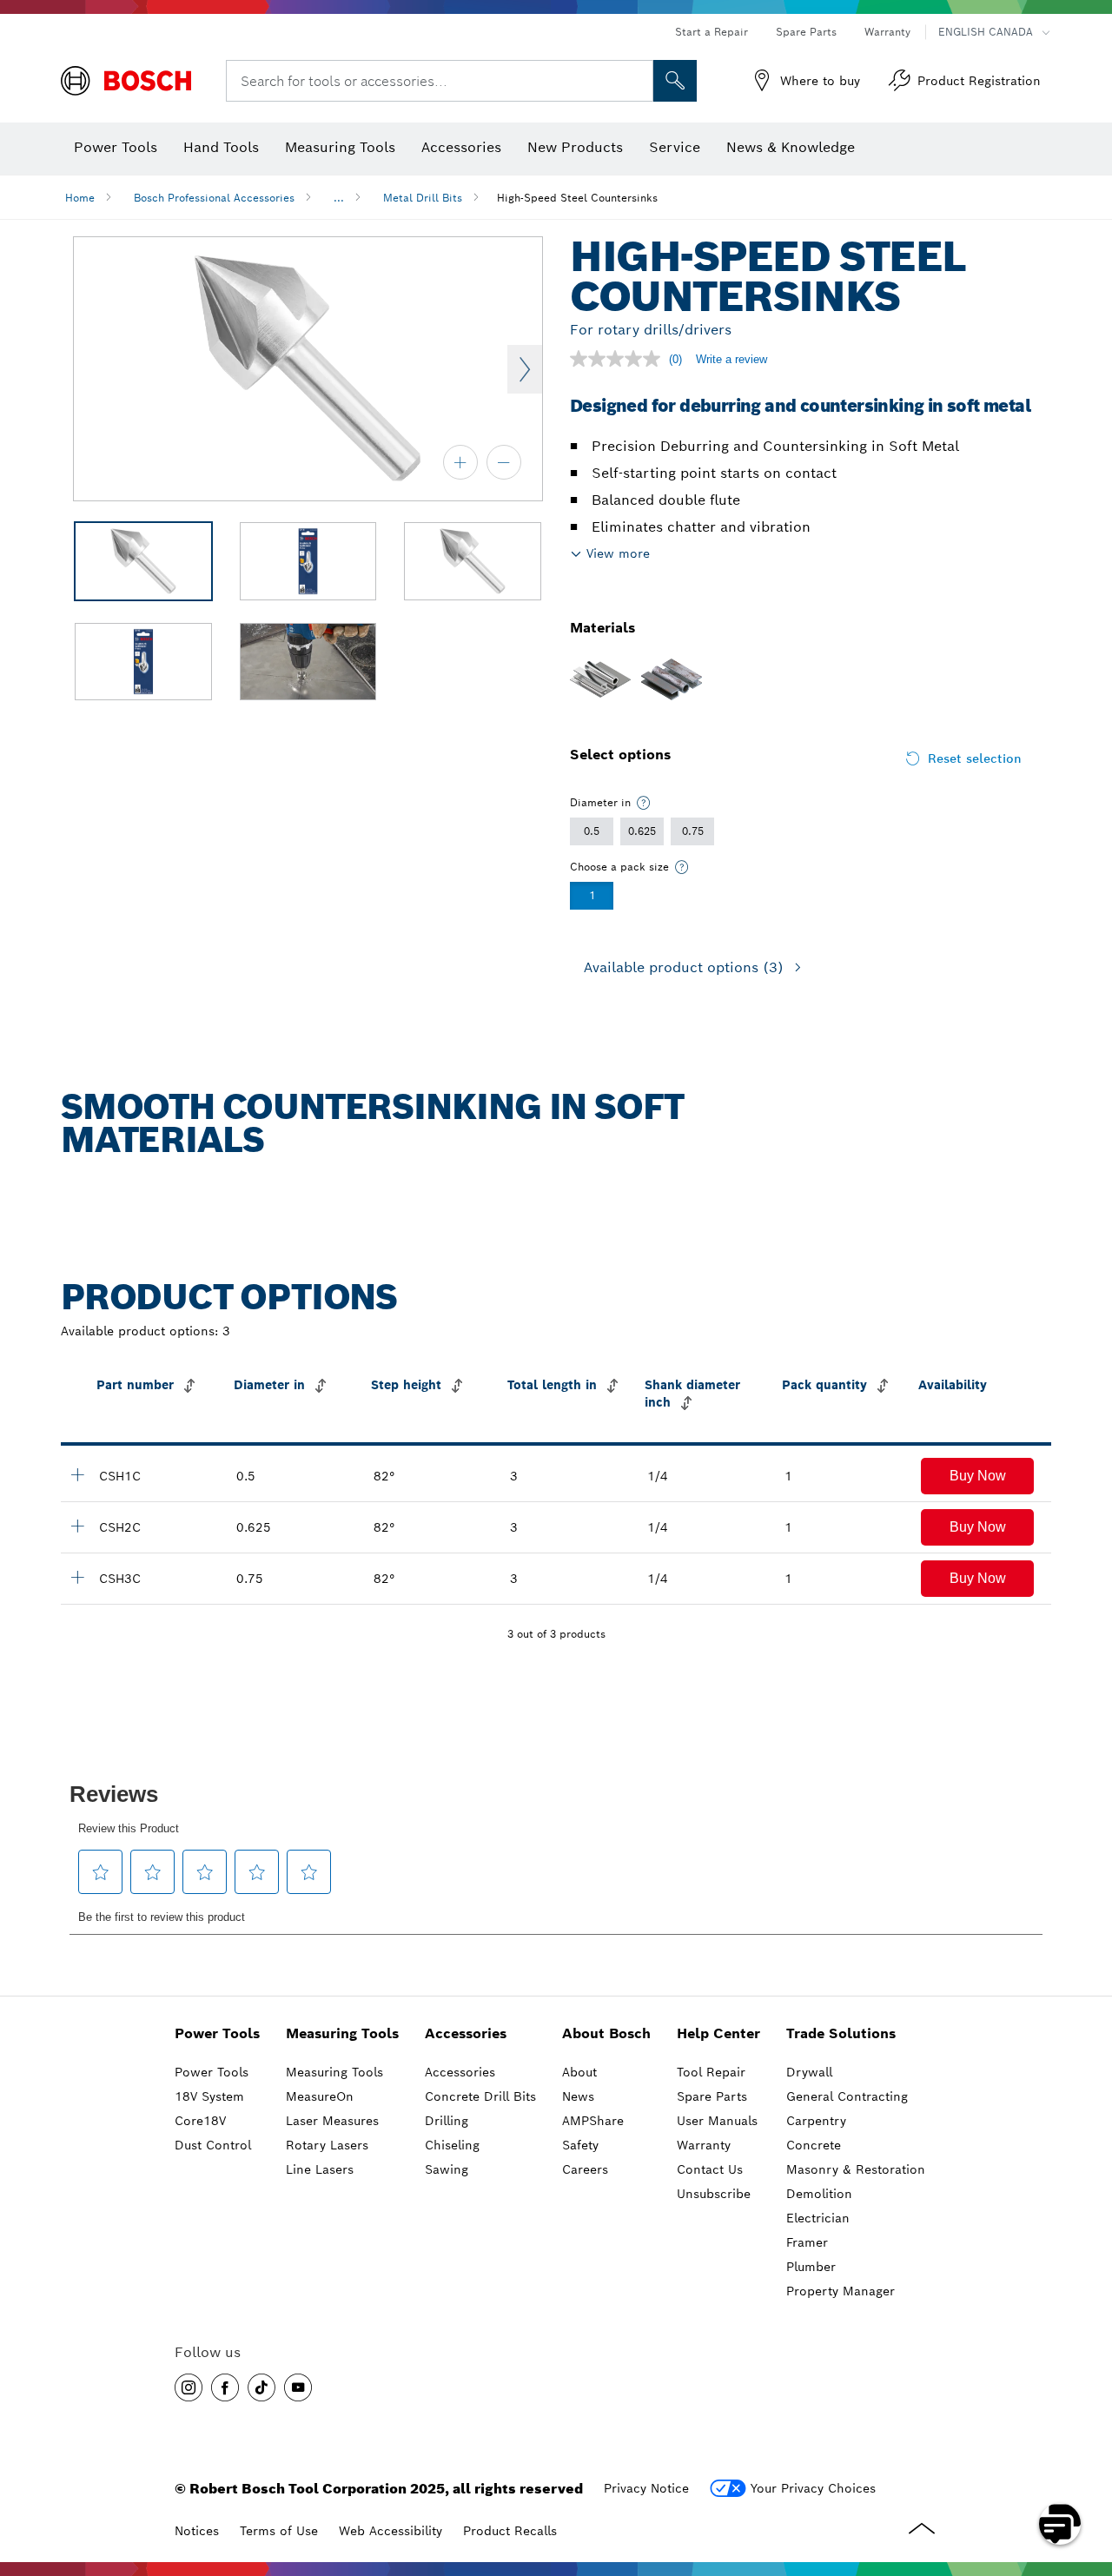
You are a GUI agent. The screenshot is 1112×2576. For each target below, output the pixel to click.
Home (80, 198)
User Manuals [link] (717, 2121)
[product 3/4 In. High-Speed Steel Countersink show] (77, 1577)
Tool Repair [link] (711, 2072)
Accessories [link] (466, 2033)
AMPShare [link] (593, 2121)
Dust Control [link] (213, 2145)
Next (525, 369)
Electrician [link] (818, 2218)
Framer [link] (807, 2242)
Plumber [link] (811, 2267)
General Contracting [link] (847, 2096)
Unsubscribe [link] (714, 2194)
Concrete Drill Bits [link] (480, 2096)
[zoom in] (460, 462)
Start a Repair (712, 32)
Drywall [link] (809, 2072)
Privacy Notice (646, 2488)
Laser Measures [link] (332, 2121)
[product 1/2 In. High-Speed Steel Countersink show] (77, 1474)
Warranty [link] (704, 2145)
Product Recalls (510, 2531)
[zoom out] (504, 462)
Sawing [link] (447, 2169)
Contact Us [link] (710, 2169)
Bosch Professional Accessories (214, 198)
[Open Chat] (1060, 2524)
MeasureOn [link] (320, 2096)
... (339, 198)
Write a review (731, 359)
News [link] (578, 2096)
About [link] (579, 2072)
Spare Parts (806, 32)
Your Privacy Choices (813, 2488)
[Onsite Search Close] (638, 81)
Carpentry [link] (816, 2121)
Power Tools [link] (217, 2033)
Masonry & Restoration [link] (856, 2169)
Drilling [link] (447, 2121)
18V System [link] (209, 2096)
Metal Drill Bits (423, 198)
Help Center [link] (718, 2033)
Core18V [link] (200, 2121)
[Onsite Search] (675, 81)
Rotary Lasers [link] (327, 2145)
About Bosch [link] (606, 2033)
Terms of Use (279, 2531)
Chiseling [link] (452, 2145)
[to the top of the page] (1086, 2473)
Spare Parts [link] (712, 2096)
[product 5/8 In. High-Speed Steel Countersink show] (77, 1526)
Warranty (887, 32)
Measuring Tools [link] (342, 2033)
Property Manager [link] (841, 2291)
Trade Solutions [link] (841, 2033)
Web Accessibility (391, 2531)
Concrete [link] (814, 2145)
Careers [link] (585, 2169)
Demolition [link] (819, 2194)
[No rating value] (619, 359)
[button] (977, 1476)
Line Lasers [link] (320, 2169)
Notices (197, 2531)
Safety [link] (580, 2145)
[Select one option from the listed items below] (644, 803)
